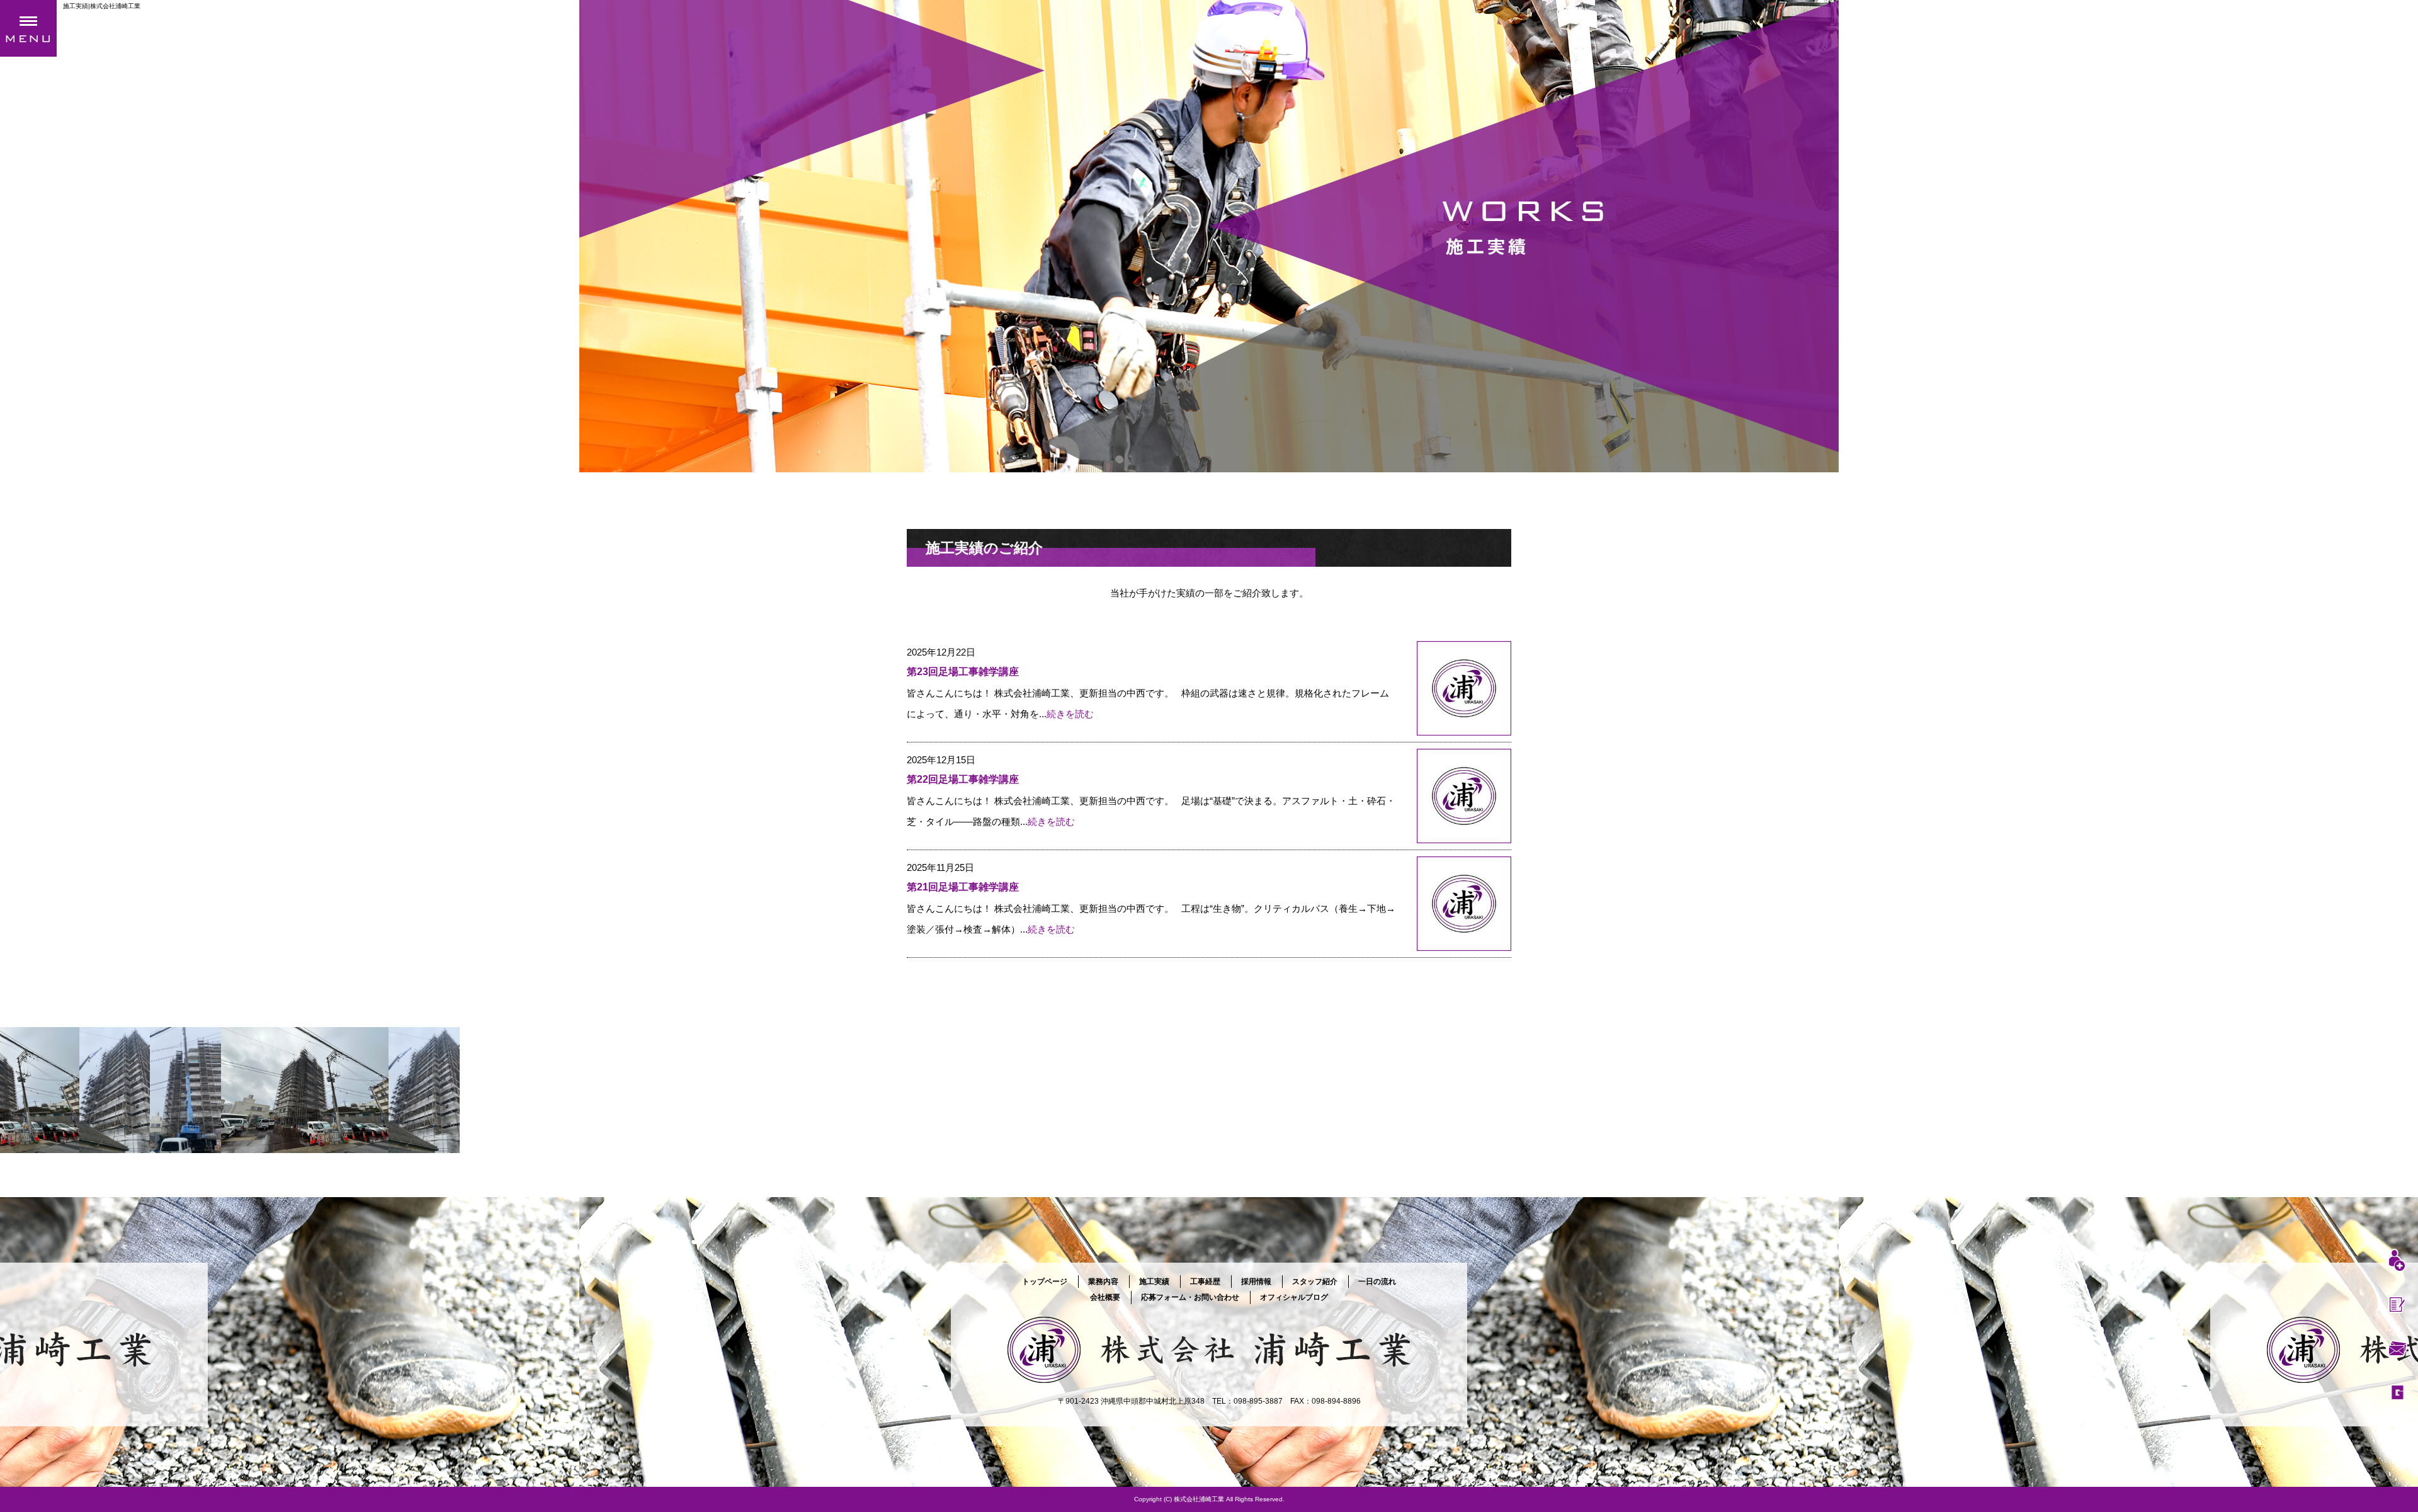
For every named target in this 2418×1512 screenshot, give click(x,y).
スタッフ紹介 (1315, 1282)
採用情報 (1256, 1282)
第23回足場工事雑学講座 (963, 672)
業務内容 (1103, 1282)
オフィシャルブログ (1294, 1297)
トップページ (1045, 1282)
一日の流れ (1377, 1282)
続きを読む (1070, 714)
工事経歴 (1205, 1282)
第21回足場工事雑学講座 (963, 887)
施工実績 (1154, 1282)
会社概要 (1105, 1297)
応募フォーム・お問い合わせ (1190, 1297)
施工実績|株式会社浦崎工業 (102, 6)
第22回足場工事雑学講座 (963, 779)
